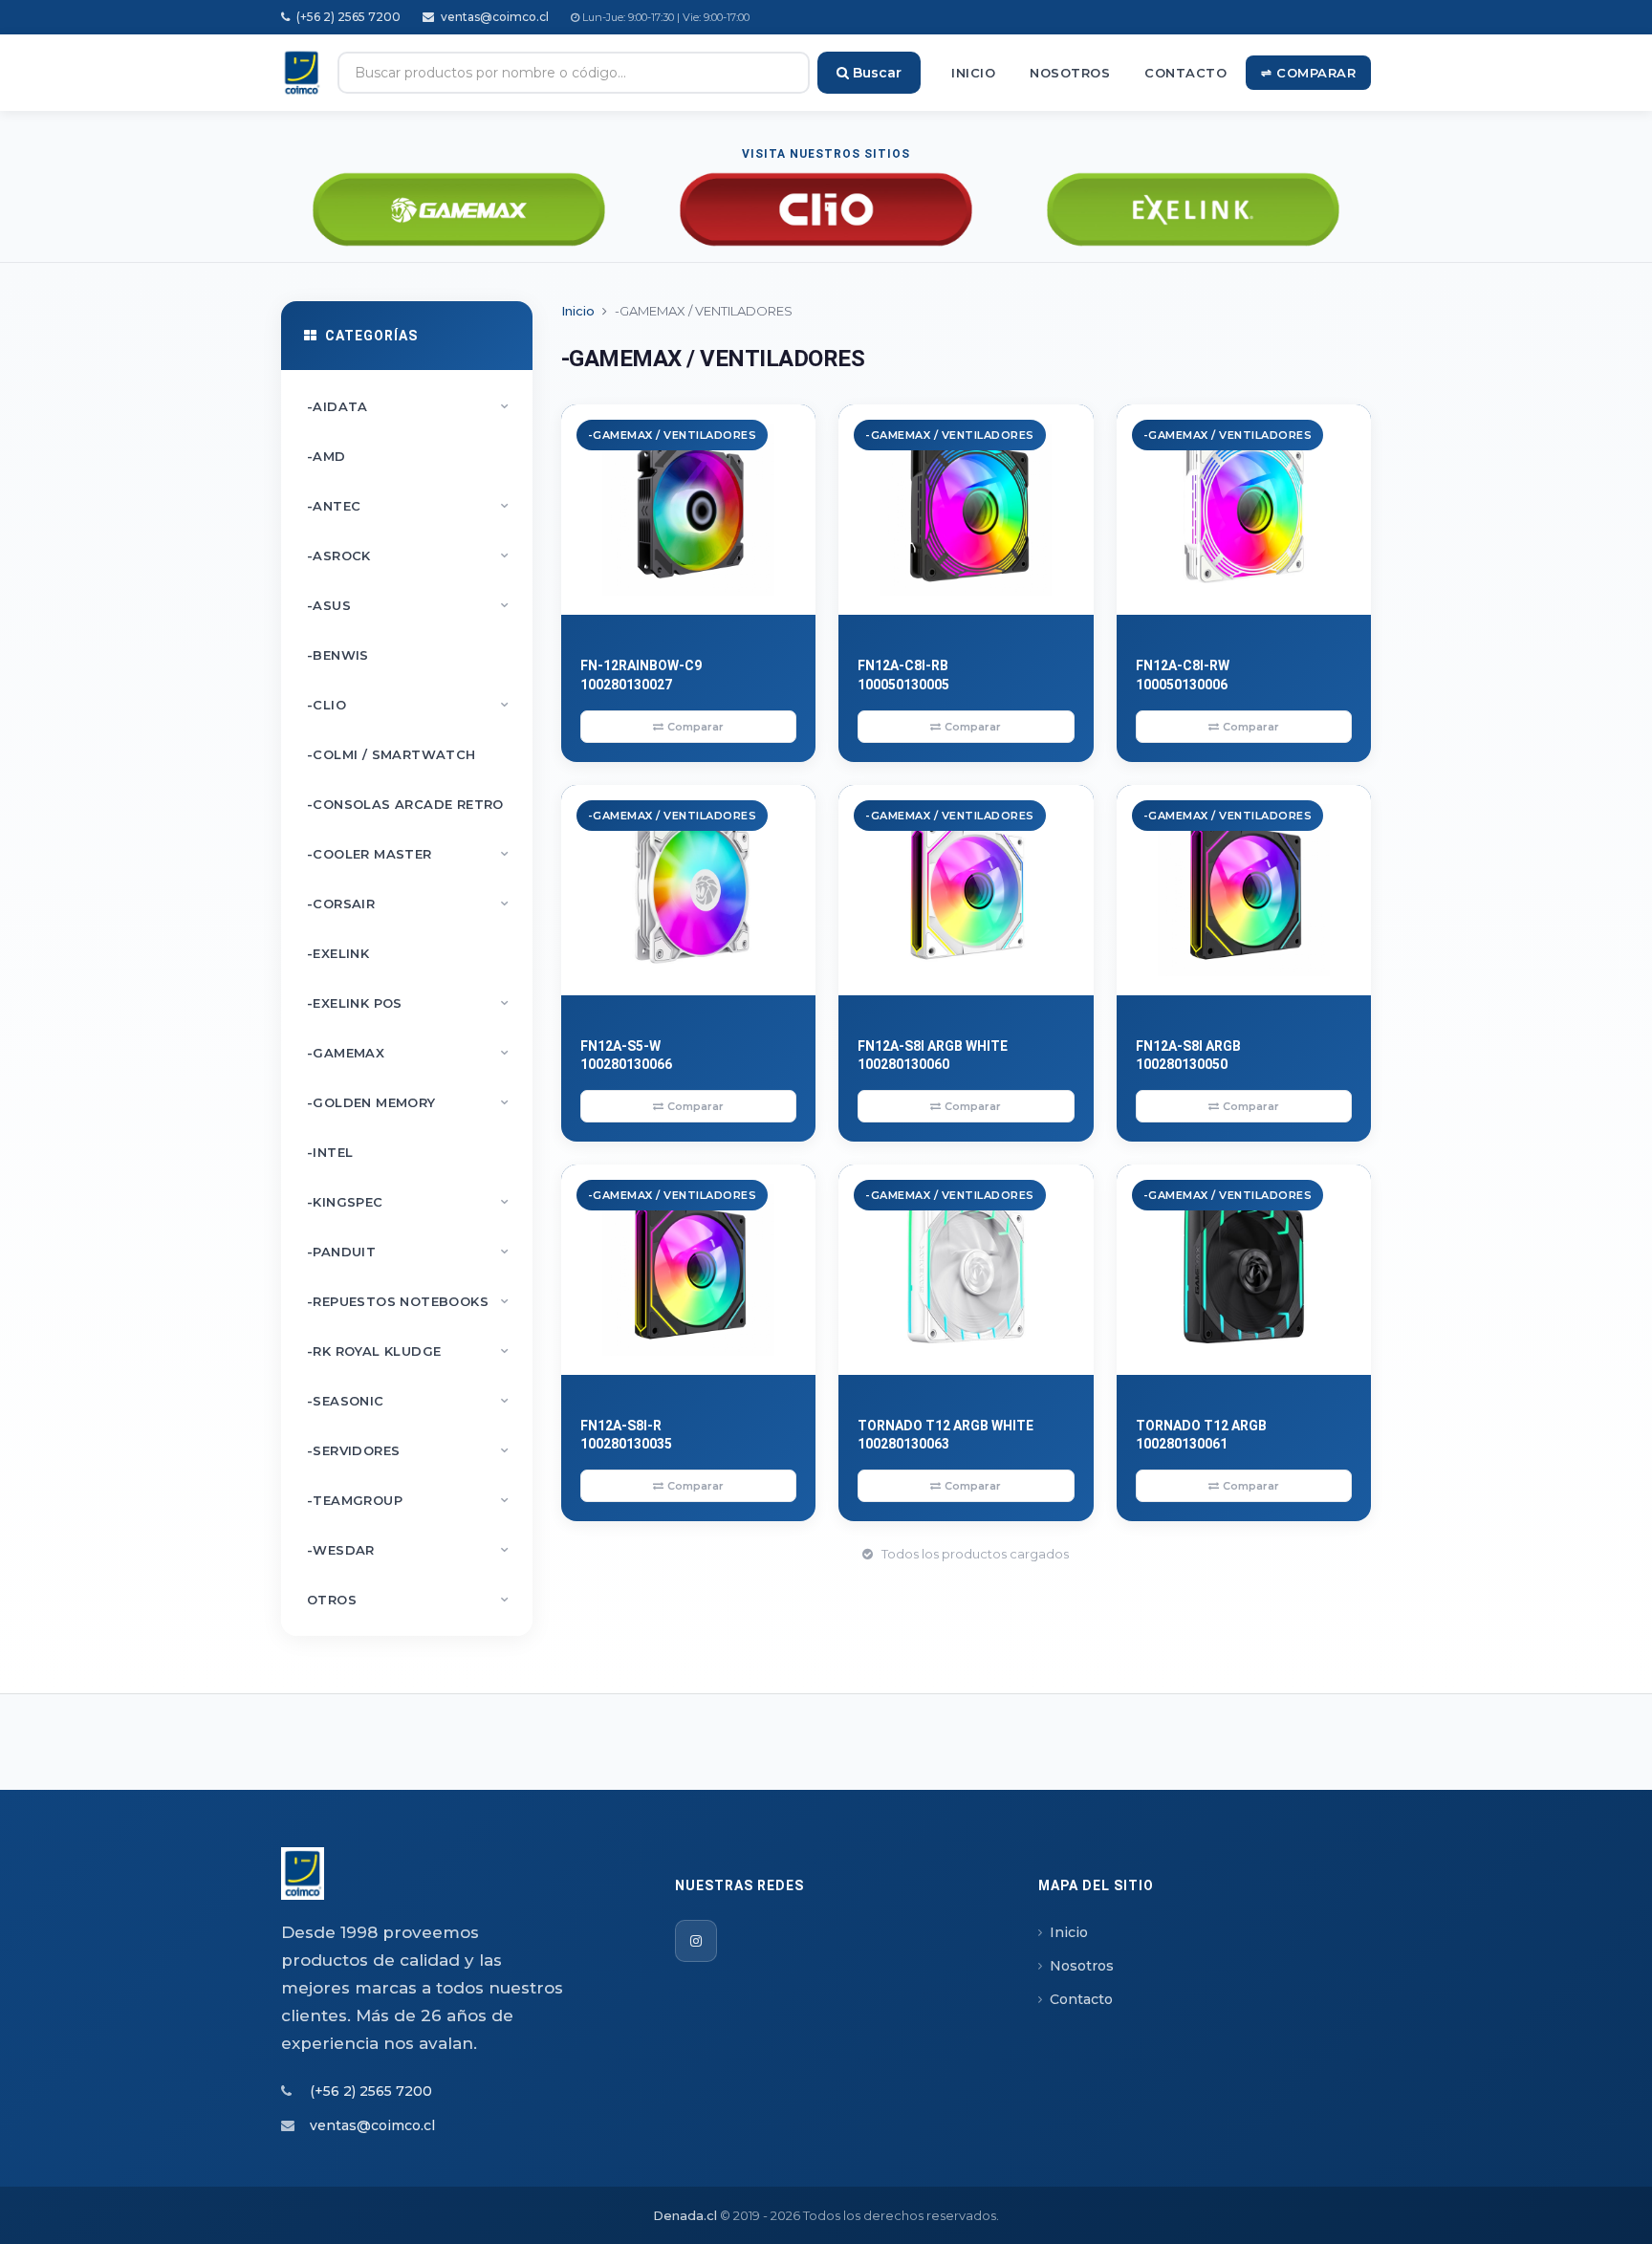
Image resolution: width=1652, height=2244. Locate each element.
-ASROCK (408, 556)
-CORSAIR (408, 904)
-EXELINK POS (408, 1003)
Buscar (875, 73)
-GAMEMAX (408, 1053)
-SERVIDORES (408, 1450)
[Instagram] (696, 1941)
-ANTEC (408, 506)
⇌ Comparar (1308, 73)
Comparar (696, 727)
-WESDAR (408, 1550)
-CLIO (408, 705)
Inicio (973, 73)
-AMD (326, 456)
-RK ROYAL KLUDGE (408, 1351)
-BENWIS (338, 655)
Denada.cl (685, 2215)
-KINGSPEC (408, 1202)
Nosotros (1070, 73)
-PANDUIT (408, 1252)
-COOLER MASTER (408, 854)
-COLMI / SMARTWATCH (391, 754)
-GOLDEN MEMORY (408, 1102)
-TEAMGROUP (408, 1500)
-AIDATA (408, 406)
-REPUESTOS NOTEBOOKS (408, 1301)
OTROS (408, 1600)
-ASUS (408, 605)
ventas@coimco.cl (493, 17)
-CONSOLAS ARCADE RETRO (405, 804)
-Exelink (338, 953)
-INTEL (330, 1152)
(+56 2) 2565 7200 (347, 17)
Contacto (1185, 73)
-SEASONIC (408, 1401)
